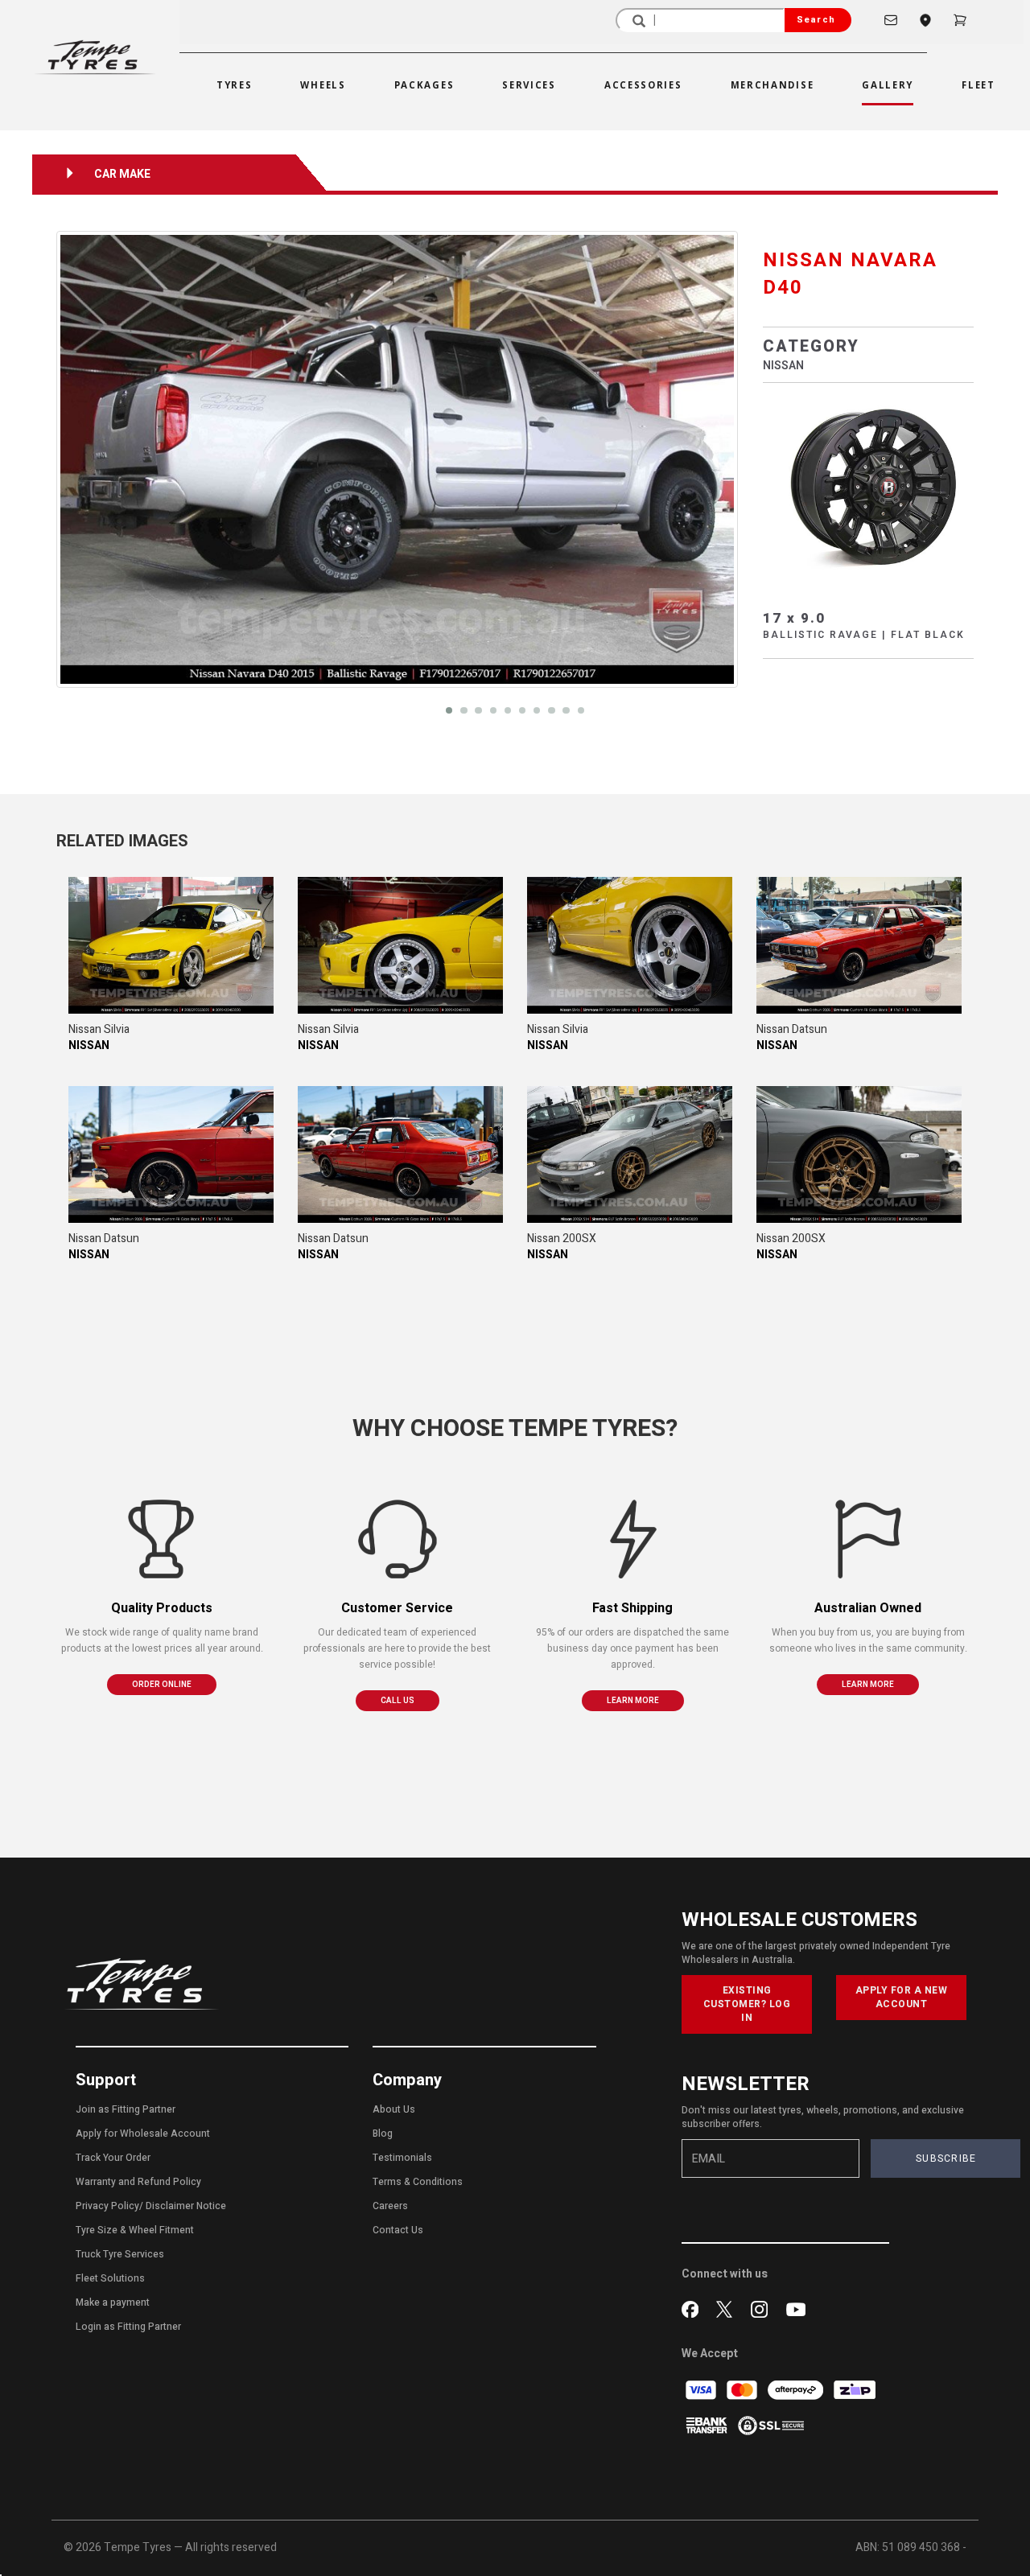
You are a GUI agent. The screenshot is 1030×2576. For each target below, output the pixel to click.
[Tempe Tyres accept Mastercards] (743, 2389)
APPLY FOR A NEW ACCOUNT (902, 1997)
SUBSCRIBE (946, 2158)
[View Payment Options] (708, 2424)
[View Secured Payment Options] (771, 2424)
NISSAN (783, 366)
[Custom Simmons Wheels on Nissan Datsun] (859, 945)
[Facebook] (693, 2308)
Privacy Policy (107, 2206)
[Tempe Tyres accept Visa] (702, 2389)
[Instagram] (762, 2308)
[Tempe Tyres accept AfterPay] (797, 2389)
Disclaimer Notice (186, 2206)
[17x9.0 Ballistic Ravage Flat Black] (869, 488)
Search (816, 20)
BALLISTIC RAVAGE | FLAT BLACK (864, 635)
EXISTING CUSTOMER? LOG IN (747, 2004)
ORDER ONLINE (162, 1685)
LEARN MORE (633, 1701)
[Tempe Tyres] (95, 57)
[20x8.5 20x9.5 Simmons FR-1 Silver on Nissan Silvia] (171, 945)
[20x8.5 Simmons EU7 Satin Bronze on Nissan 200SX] (630, 1154)
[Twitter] (728, 2308)
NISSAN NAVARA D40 (850, 274)
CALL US (398, 1701)
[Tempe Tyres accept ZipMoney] (855, 2389)
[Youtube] (796, 2308)
